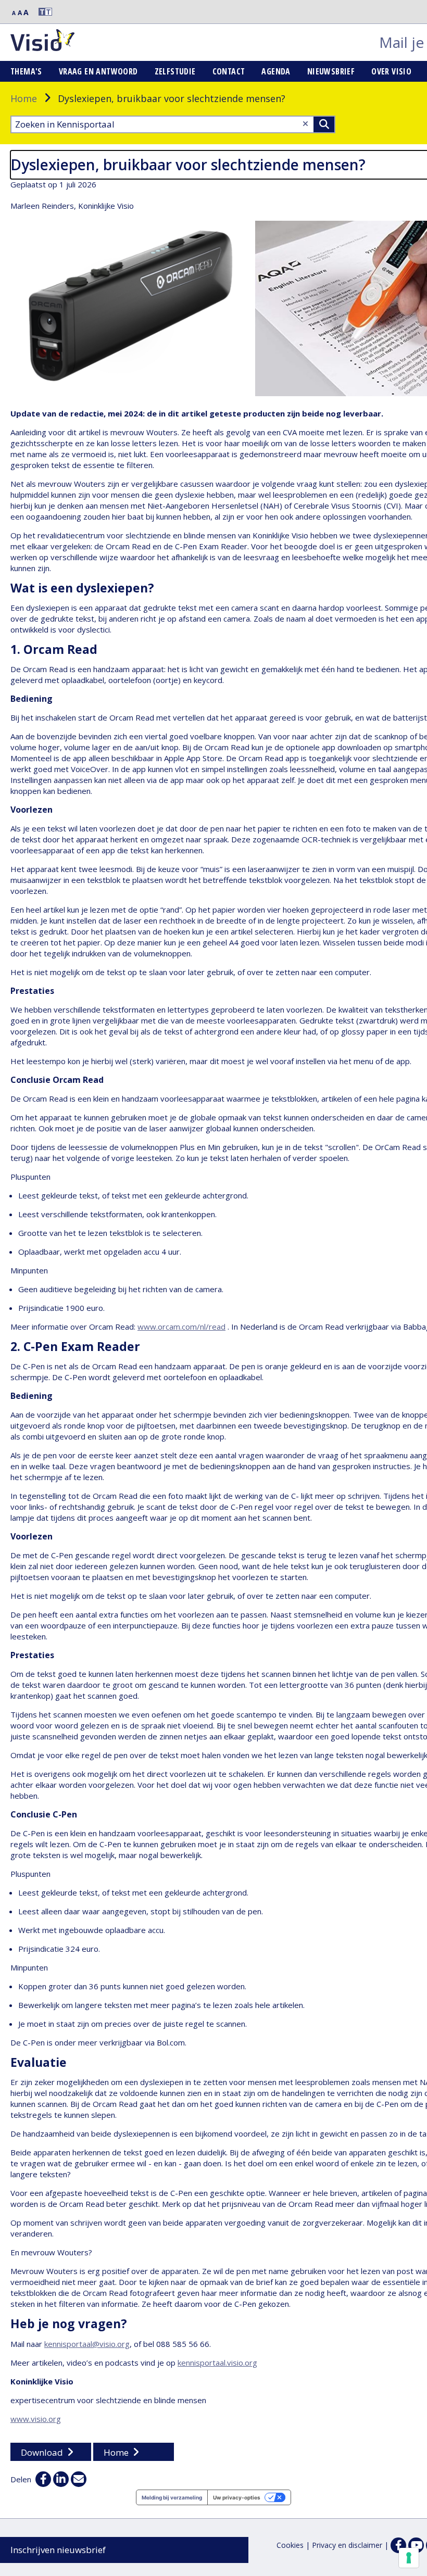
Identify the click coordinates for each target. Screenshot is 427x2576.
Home (24, 98)
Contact (229, 71)
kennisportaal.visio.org (217, 2363)
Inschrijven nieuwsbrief (58, 2550)
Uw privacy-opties (237, 2497)
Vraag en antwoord (98, 71)
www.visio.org (36, 2419)
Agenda (276, 71)
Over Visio (391, 71)
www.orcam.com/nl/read (181, 1327)
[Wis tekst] (305, 124)
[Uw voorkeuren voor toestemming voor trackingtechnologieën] (409, 2558)
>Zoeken (324, 124)
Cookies (290, 2545)
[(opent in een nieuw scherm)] (416, 2545)
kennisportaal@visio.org (87, 2344)
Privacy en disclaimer (347, 2545)
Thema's (26, 71)
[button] (41, 12)
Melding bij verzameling (172, 2497)
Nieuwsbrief (331, 71)
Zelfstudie (175, 71)
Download (42, 2452)
